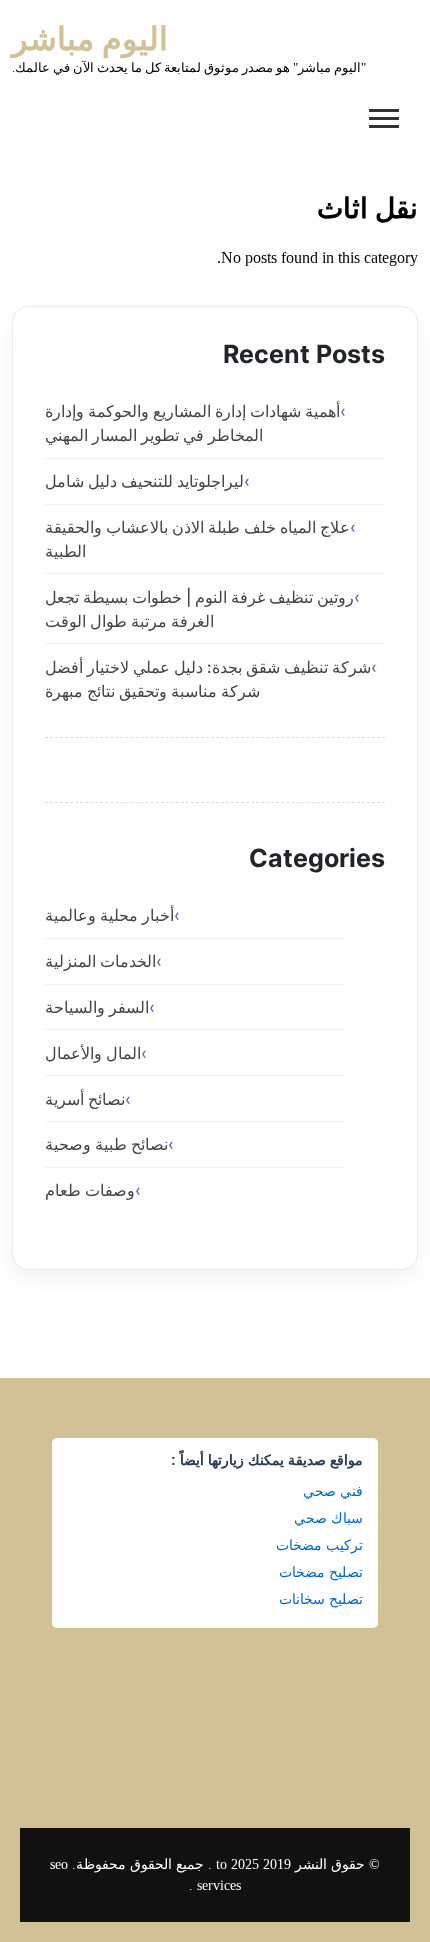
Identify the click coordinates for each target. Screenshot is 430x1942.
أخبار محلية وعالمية (109, 915)
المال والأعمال (93, 1053)
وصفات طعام (90, 1190)
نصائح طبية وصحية (106, 1144)
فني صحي (333, 1491)
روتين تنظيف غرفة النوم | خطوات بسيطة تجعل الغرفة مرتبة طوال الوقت (199, 609)
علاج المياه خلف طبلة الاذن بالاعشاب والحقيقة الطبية (197, 539)
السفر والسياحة (97, 1007)
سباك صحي (328, 1518)
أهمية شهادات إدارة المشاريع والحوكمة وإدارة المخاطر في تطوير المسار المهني (192, 423)
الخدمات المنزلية (100, 961)
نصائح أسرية (85, 1099)
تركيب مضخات (319, 1545)
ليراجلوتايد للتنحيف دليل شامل (144, 481)
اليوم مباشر (90, 39)
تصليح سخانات (321, 1599)
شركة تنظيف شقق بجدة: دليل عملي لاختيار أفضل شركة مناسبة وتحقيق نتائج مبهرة (208, 679)
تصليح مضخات (321, 1572)
